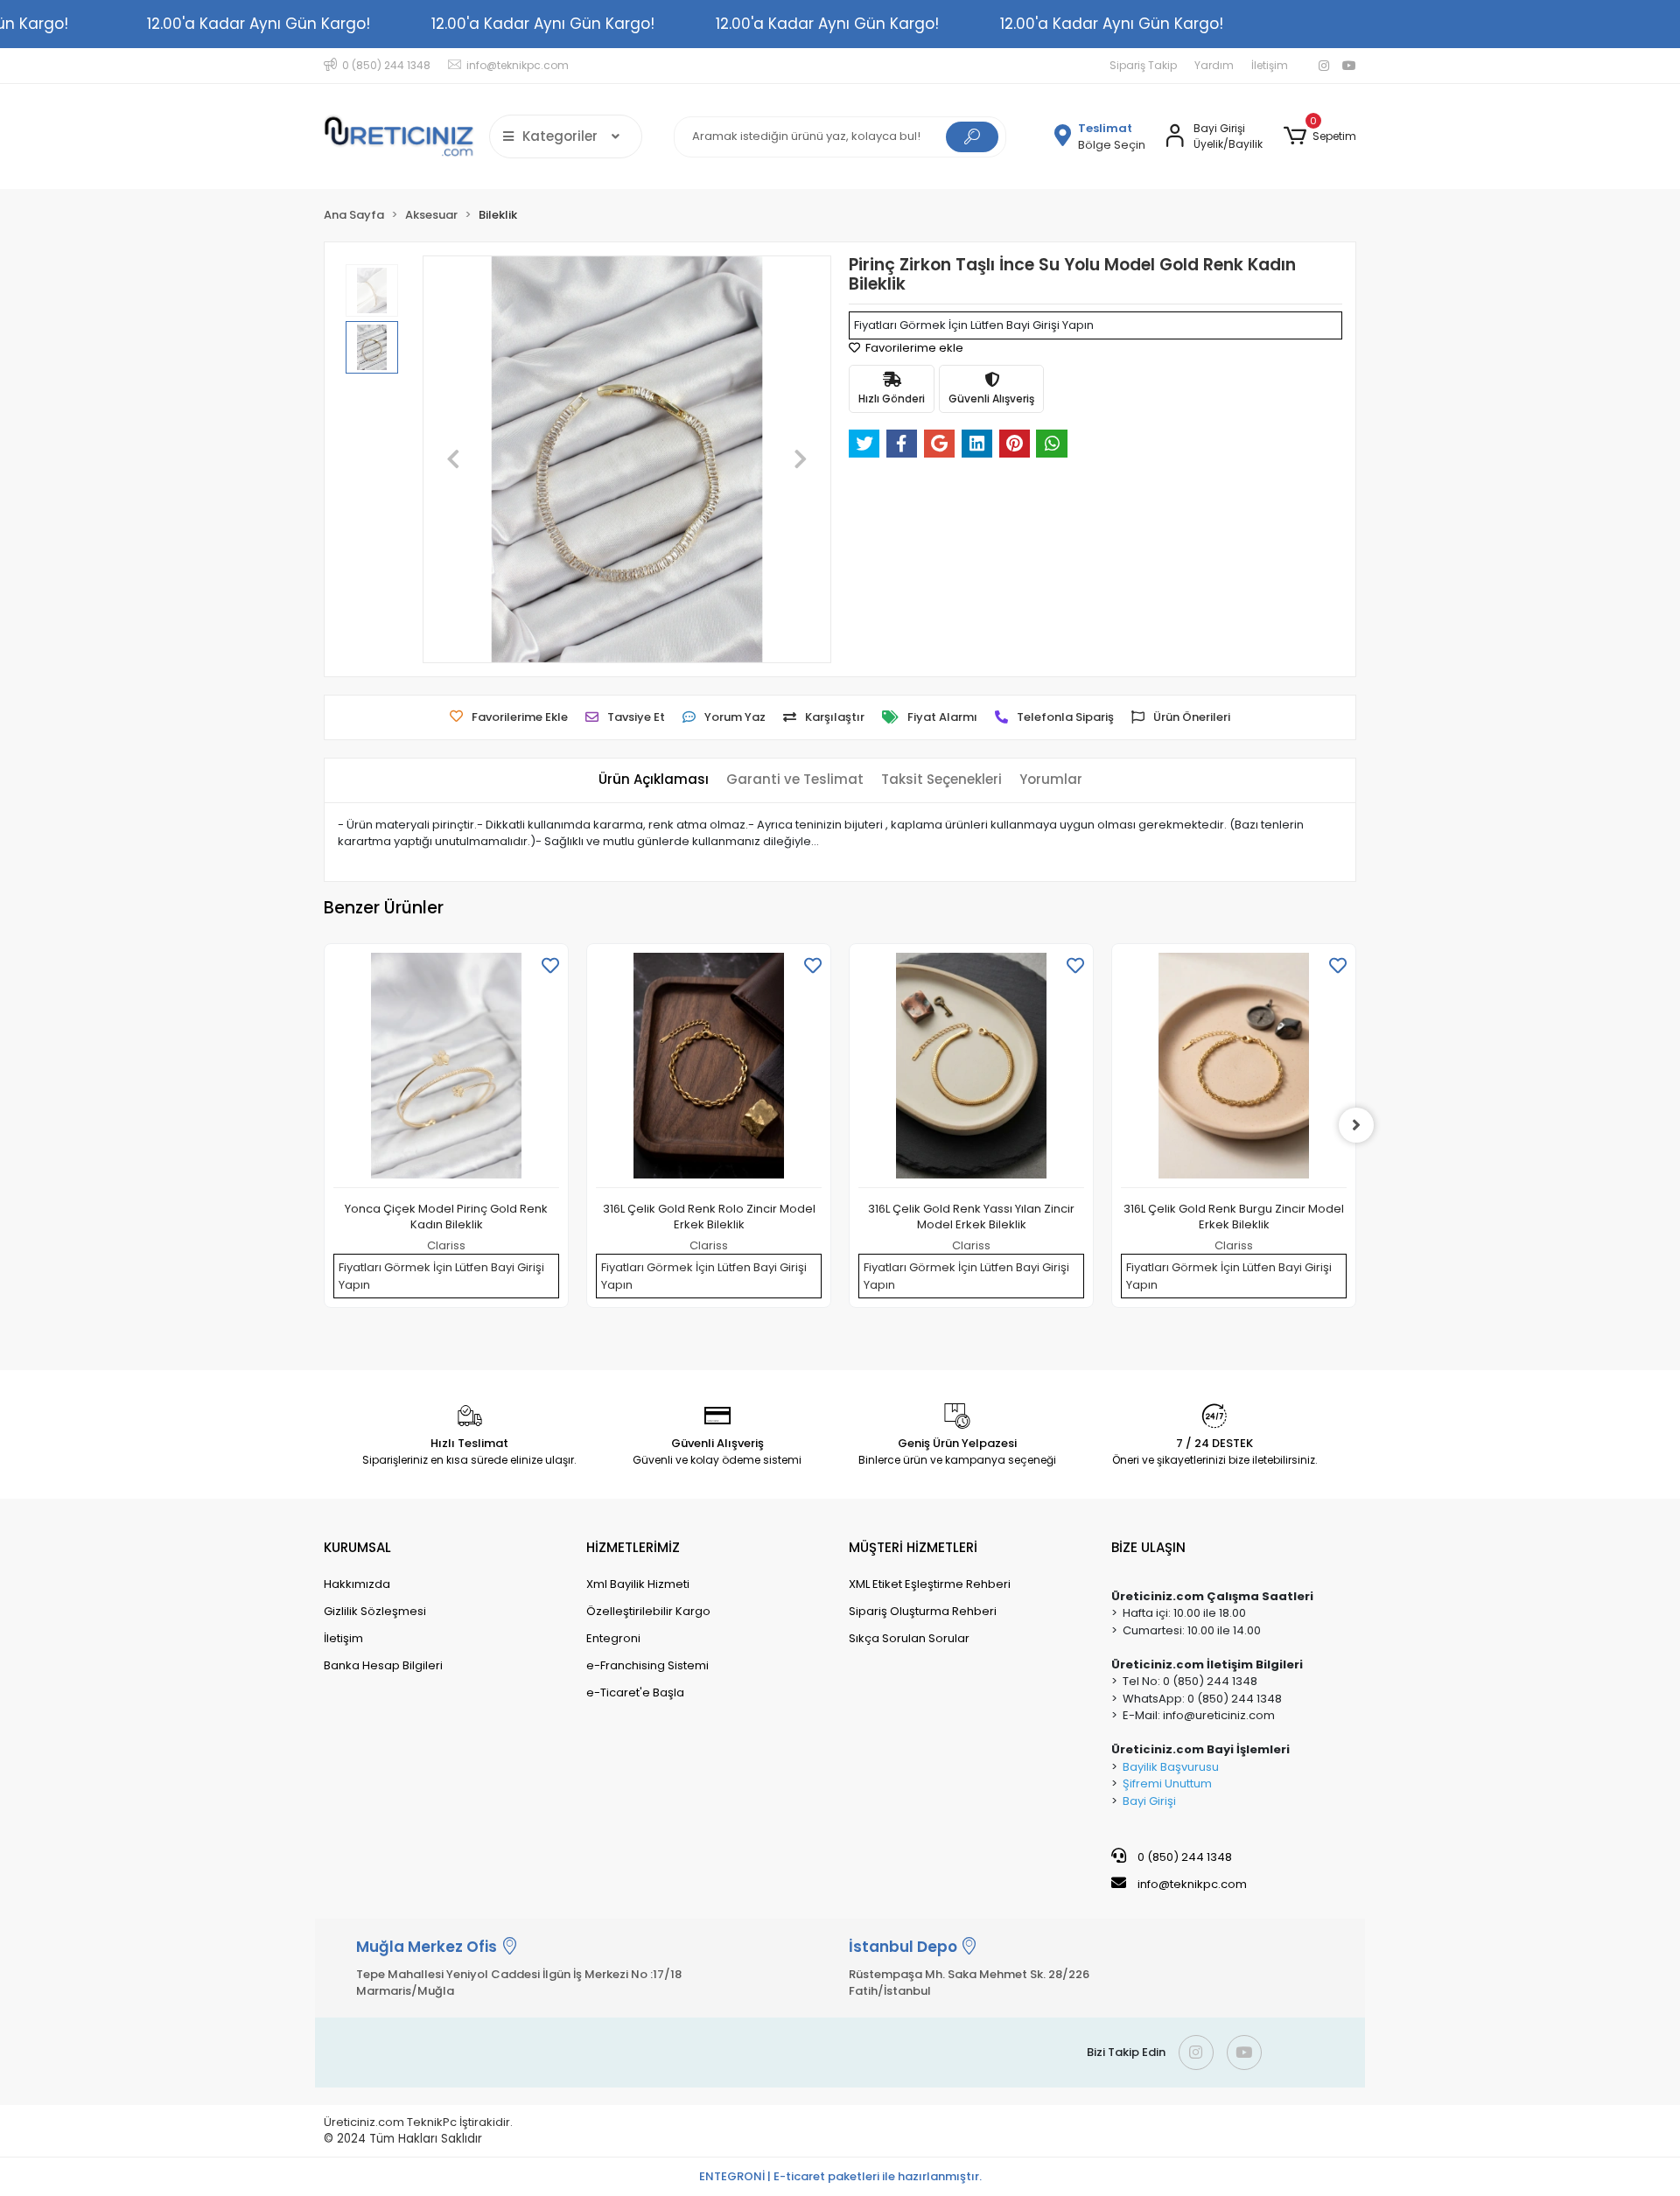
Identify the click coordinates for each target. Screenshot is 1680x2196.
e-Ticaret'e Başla (635, 1692)
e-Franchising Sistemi (647, 1665)
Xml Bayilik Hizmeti (638, 1584)
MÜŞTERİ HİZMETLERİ (913, 1547)
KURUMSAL (357, 1547)
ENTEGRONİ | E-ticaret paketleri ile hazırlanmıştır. (840, 2176)
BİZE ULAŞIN (1148, 1547)
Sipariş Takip (1143, 65)
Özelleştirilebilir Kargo (648, 1611)
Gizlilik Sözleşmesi (375, 1611)
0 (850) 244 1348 (1183, 1857)
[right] (1356, 1125)
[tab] (654, 780)
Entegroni (613, 1638)
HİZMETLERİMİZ (633, 1547)
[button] (1320, 136)
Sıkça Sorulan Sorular (909, 1638)
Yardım (1214, 65)
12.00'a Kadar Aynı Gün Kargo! (259, 24)
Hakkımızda (357, 1584)
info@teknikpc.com (1192, 1884)
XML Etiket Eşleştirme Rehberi (930, 1584)
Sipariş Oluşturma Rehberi (923, 1611)
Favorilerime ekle (913, 348)
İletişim (1270, 65)
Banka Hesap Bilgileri (383, 1665)
